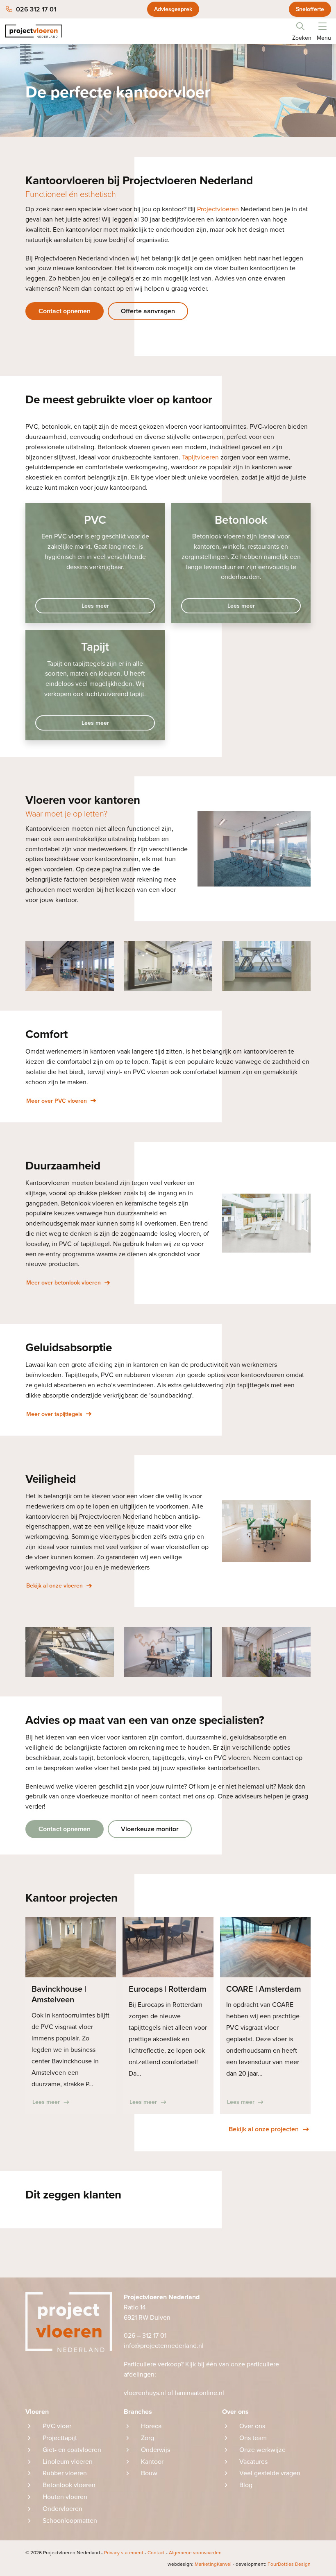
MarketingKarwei (200, 2564)
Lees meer (95, 606)
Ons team (253, 2438)
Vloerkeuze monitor (150, 1829)
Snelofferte (310, 9)
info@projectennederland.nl (164, 2346)
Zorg (148, 2438)
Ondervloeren (62, 2509)
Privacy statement (124, 2553)
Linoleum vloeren (68, 2462)
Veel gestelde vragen (270, 2473)
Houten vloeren (65, 2497)
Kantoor (152, 2462)
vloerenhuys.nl (145, 2393)
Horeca (151, 2426)
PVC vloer (57, 2426)
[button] (322, 25)
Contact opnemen (65, 311)
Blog (246, 2485)
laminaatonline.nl (200, 2393)
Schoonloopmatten (70, 2521)
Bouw (149, 2473)
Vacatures (253, 2462)
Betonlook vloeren (69, 2485)
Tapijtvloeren (200, 457)
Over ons (252, 2426)
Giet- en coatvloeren (72, 2450)
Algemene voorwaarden (195, 2553)
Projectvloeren (218, 209)
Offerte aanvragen (148, 311)
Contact (156, 2553)
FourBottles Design (273, 2564)
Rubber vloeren (65, 2473)
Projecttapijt (60, 2438)
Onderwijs (156, 2450)
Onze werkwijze (262, 2450)
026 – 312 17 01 (145, 2336)
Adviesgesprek (173, 9)
